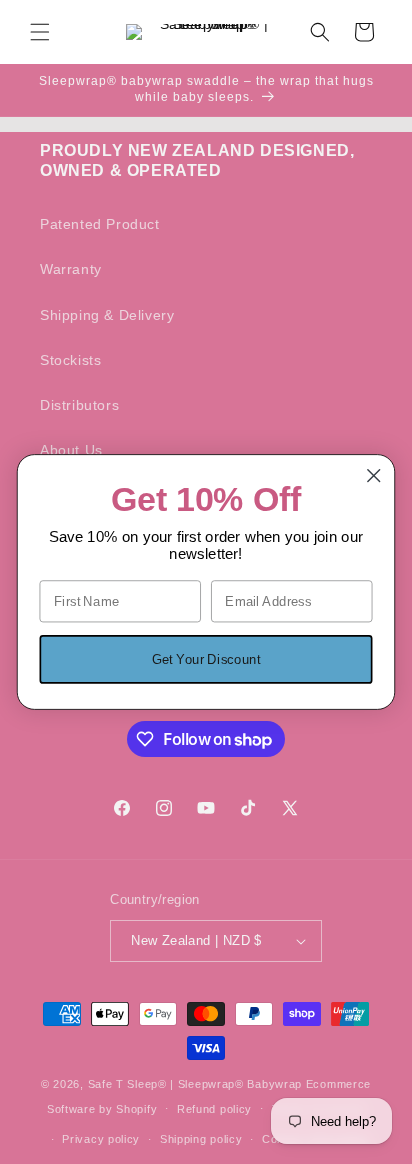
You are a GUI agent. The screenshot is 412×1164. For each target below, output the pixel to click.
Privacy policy (101, 1139)
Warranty (71, 269)
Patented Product (100, 224)
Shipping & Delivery (107, 315)
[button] (40, 32)
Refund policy (214, 1109)
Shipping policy (201, 1139)
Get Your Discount (206, 659)
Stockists (70, 360)
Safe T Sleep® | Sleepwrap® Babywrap (195, 1084)
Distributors (79, 405)
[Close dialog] (373, 475)
